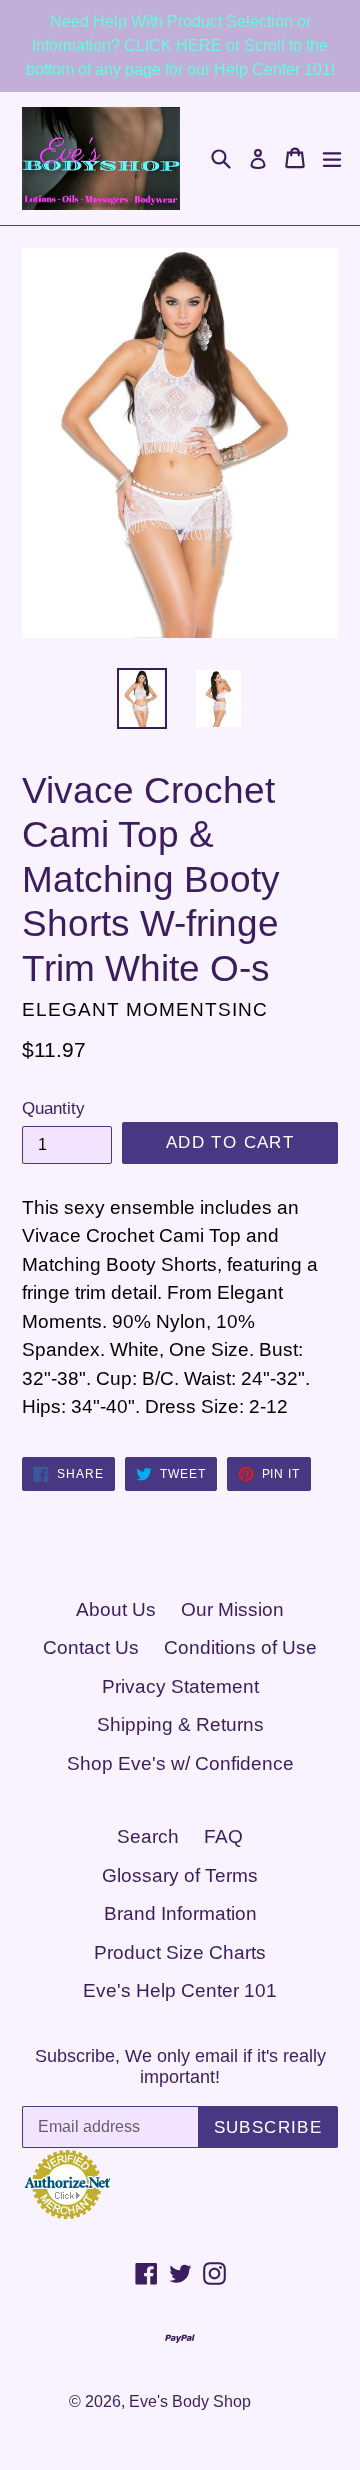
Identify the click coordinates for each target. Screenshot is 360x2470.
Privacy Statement (180, 1686)
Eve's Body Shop (190, 2401)
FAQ (223, 1836)
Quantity (53, 1108)
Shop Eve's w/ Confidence (180, 1763)
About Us (116, 1609)
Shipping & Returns (180, 1724)
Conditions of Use (240, 1647)
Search (148, 1836)
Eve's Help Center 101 (180, 1990)
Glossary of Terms (180, 1875)
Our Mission (232, 1609)
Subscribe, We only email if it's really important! (180, 2067)
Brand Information (180, 1913)
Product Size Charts (180, 1952)
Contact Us (91, 1647)
